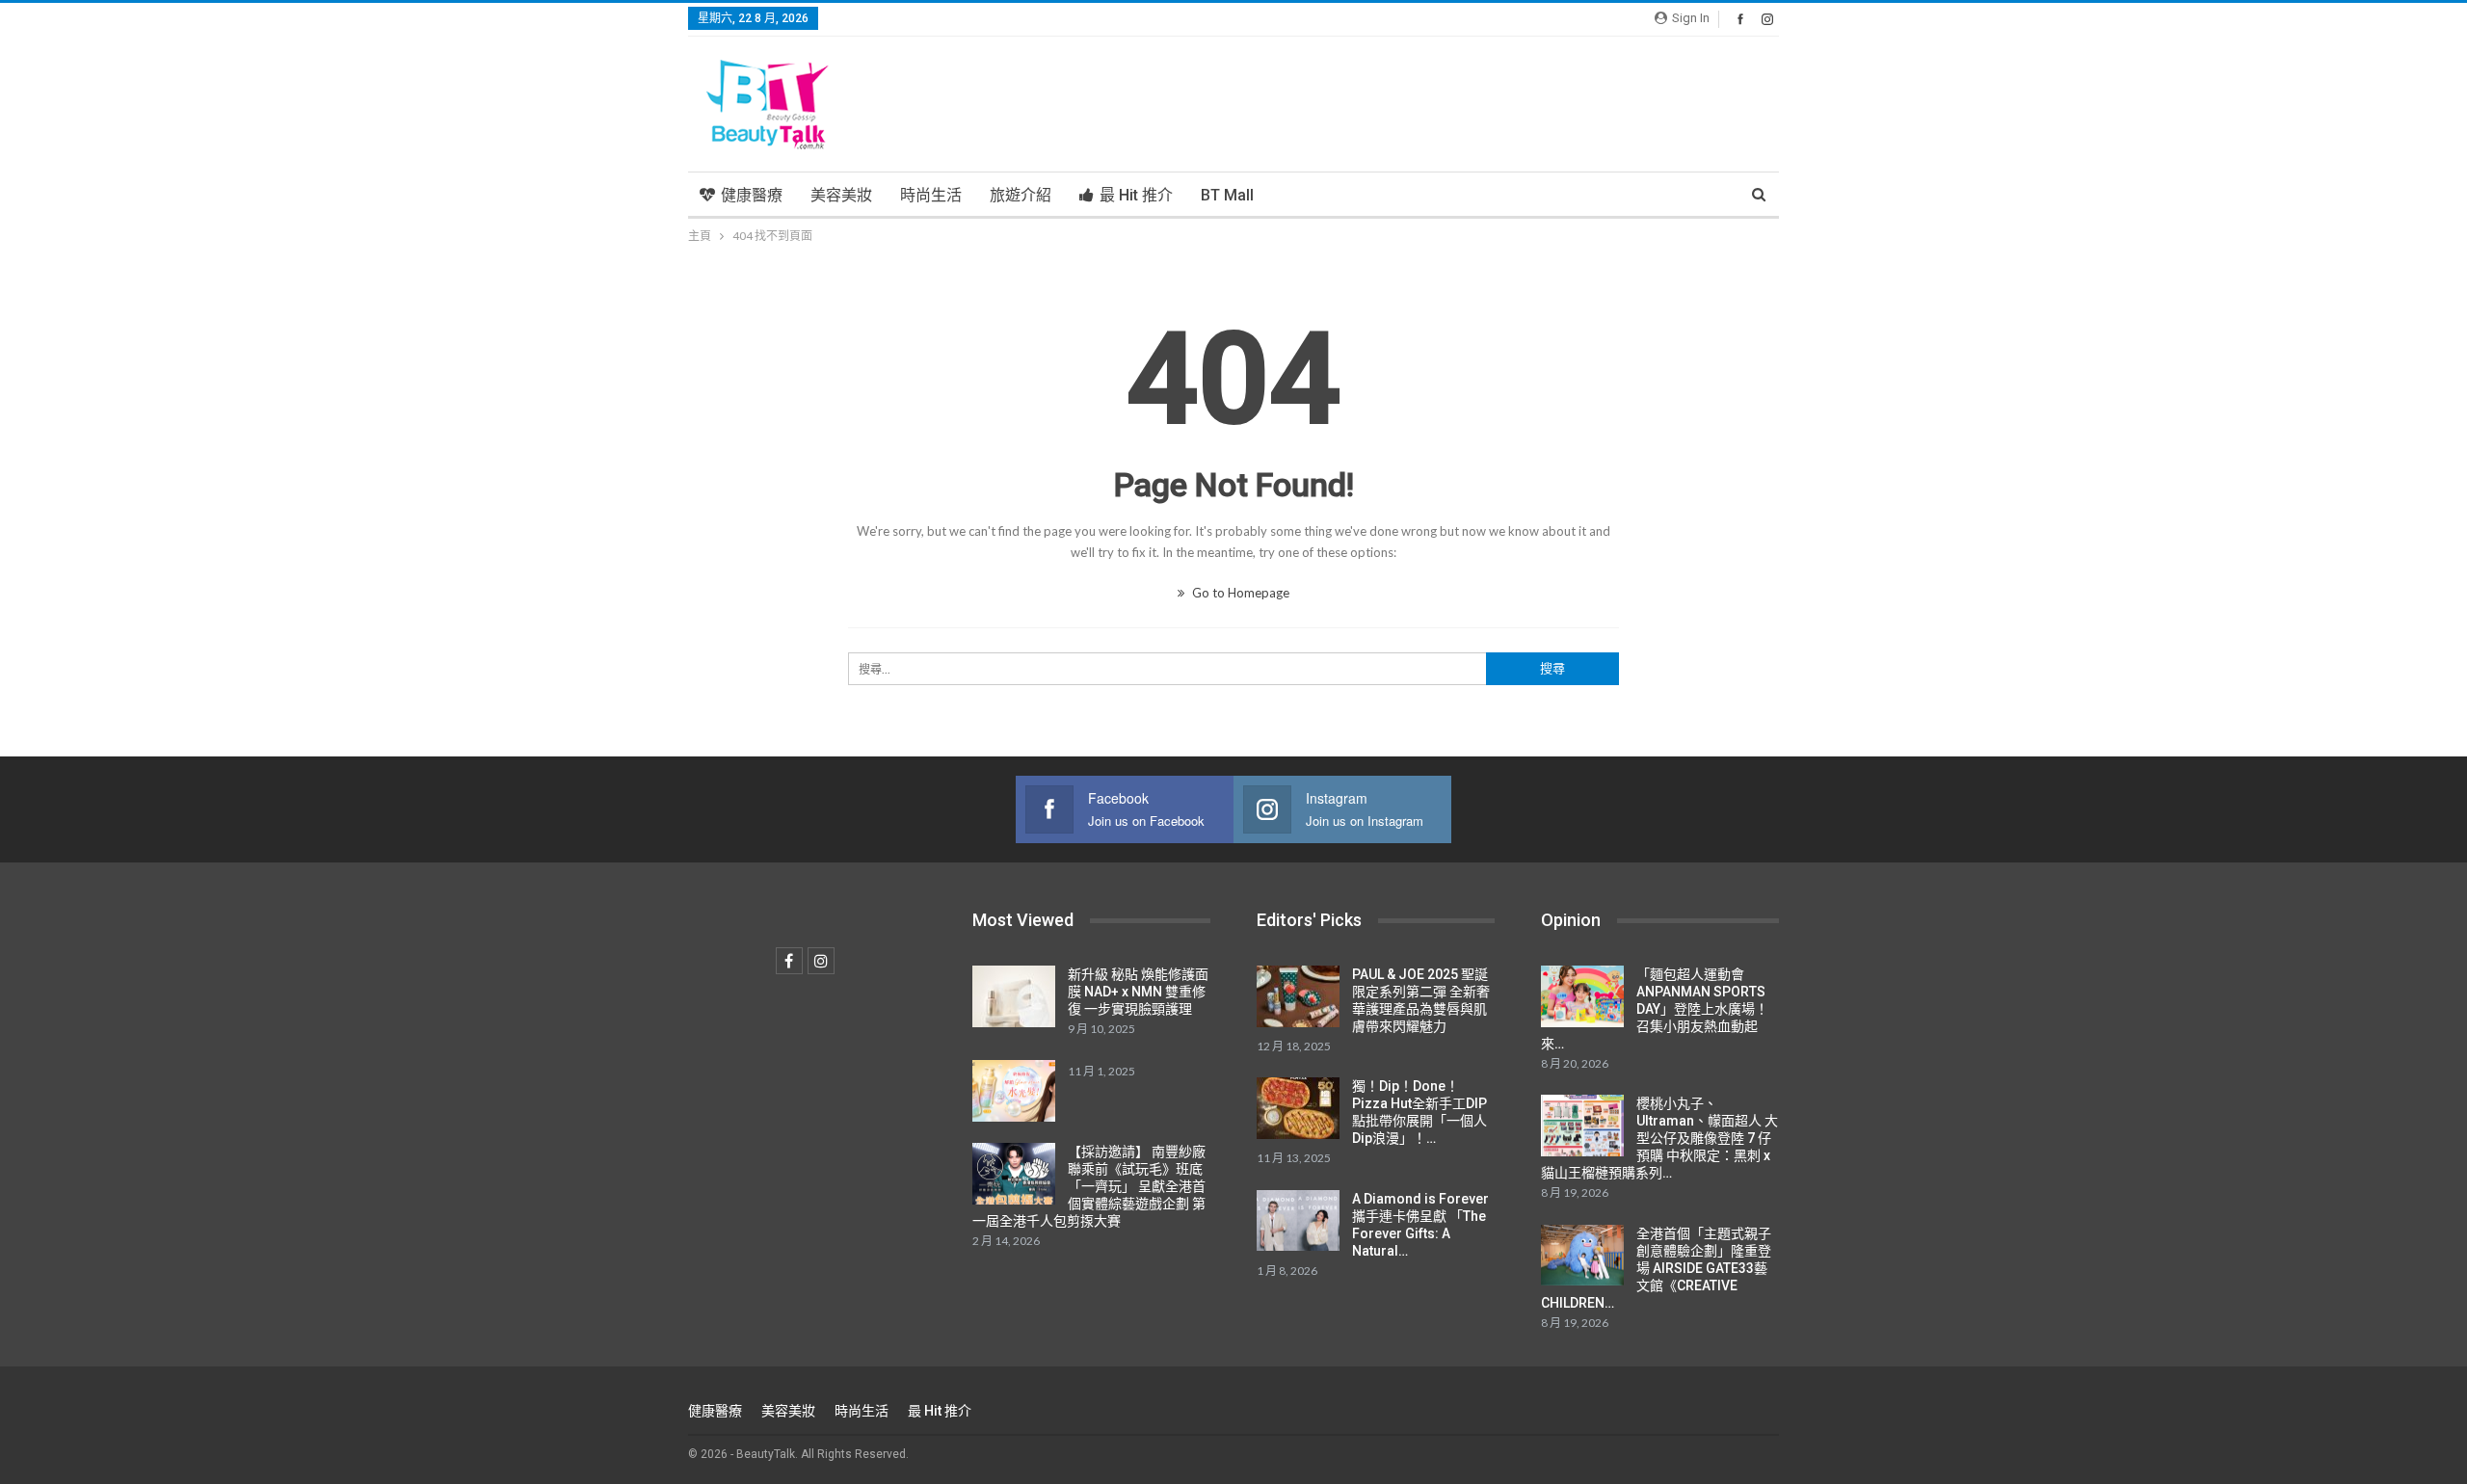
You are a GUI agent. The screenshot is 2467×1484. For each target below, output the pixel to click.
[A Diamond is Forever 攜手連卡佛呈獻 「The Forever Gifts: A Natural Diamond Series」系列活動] (1298, 1221)
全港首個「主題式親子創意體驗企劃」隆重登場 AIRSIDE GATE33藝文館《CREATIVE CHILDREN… (1656, 1268)
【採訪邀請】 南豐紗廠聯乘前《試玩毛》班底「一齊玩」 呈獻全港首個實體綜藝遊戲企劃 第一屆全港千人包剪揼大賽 (1089, 1186)
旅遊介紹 (1021, 195)
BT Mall (1227, 195)
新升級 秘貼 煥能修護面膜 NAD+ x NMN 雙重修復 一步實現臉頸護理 (1138, 992)
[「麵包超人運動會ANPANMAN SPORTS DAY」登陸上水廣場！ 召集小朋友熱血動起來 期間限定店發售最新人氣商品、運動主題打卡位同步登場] (1582, 996)
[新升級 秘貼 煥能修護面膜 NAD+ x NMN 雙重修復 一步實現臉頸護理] (1014, 996)
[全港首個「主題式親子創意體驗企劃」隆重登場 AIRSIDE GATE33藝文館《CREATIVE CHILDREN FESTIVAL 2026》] (1582, 1256)
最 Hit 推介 (1136, 195)
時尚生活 (931, 195)
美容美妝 (841, 195)
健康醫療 (752, 195)
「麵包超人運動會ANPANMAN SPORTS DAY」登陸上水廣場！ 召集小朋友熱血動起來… (1655, 1009)
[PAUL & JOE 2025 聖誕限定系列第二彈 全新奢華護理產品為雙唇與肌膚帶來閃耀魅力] (1298, 996)
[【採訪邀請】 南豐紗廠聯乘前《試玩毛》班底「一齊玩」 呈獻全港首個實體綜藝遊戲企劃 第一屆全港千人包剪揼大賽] (1014, 1174)
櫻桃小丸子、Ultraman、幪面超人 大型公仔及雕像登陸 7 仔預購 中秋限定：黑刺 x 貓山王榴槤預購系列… (1659, 1138)
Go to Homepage (1239, 593)
